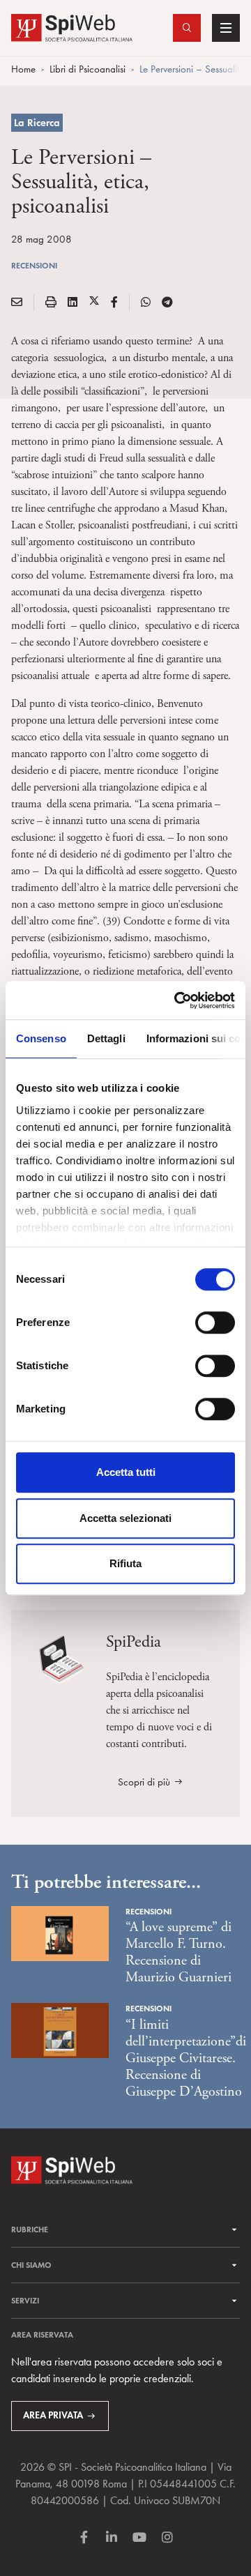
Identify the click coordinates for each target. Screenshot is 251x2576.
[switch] (215, 1323)
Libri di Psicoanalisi (88, 69)
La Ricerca (37, 123)
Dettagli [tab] (106, 1038)
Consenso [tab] (41, 1038)
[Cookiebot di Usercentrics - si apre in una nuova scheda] (177, 1000)
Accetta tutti (126, 1472)
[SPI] (72, 26)
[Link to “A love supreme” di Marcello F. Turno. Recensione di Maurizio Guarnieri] (60, 1932)
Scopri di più (144, 1782)
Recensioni (34, 265)
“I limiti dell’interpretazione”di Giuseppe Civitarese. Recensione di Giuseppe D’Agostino (186, 2058)
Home (23, 69)
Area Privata (53, 2415)
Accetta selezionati (125, 1518)
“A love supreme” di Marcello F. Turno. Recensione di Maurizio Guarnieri (178, 1952)
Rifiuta (125, 1563)
